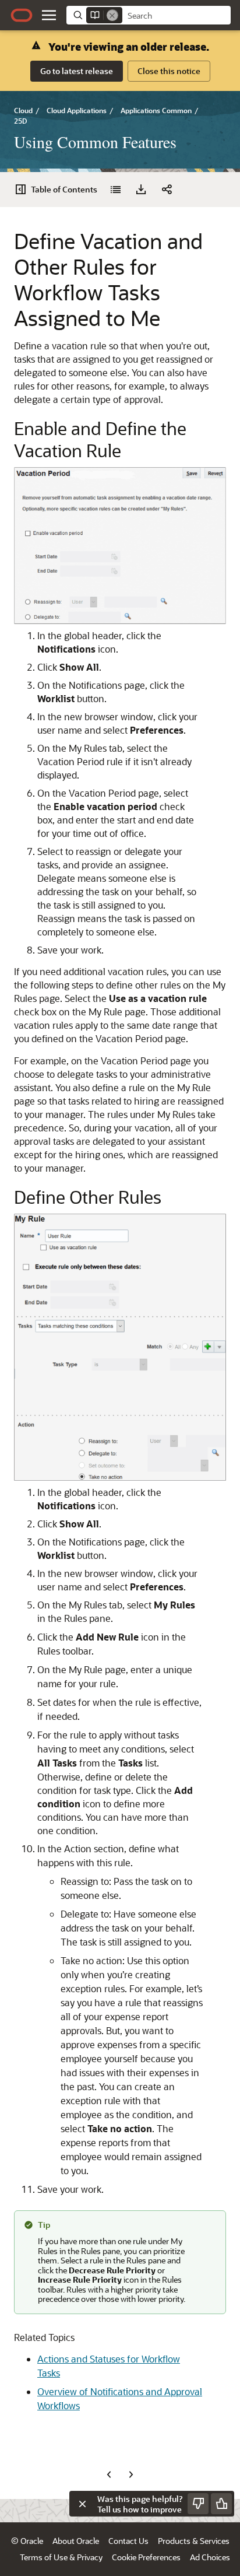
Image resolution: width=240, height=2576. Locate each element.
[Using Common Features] (115, 190)
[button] (49, 15)
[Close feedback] (82, 2504)
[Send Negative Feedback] (198, 2504)
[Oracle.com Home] (22, 15)
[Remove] (112, 15)
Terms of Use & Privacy (61, 2557)
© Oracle (27, 2541)
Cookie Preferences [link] (146, 2557)
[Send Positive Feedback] (221, 2504)
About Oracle (76, 2541)
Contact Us (128, 2541)
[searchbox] (177, 16)
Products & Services (194, 2541)
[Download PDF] (141, 190)
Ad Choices (210, 2557)
